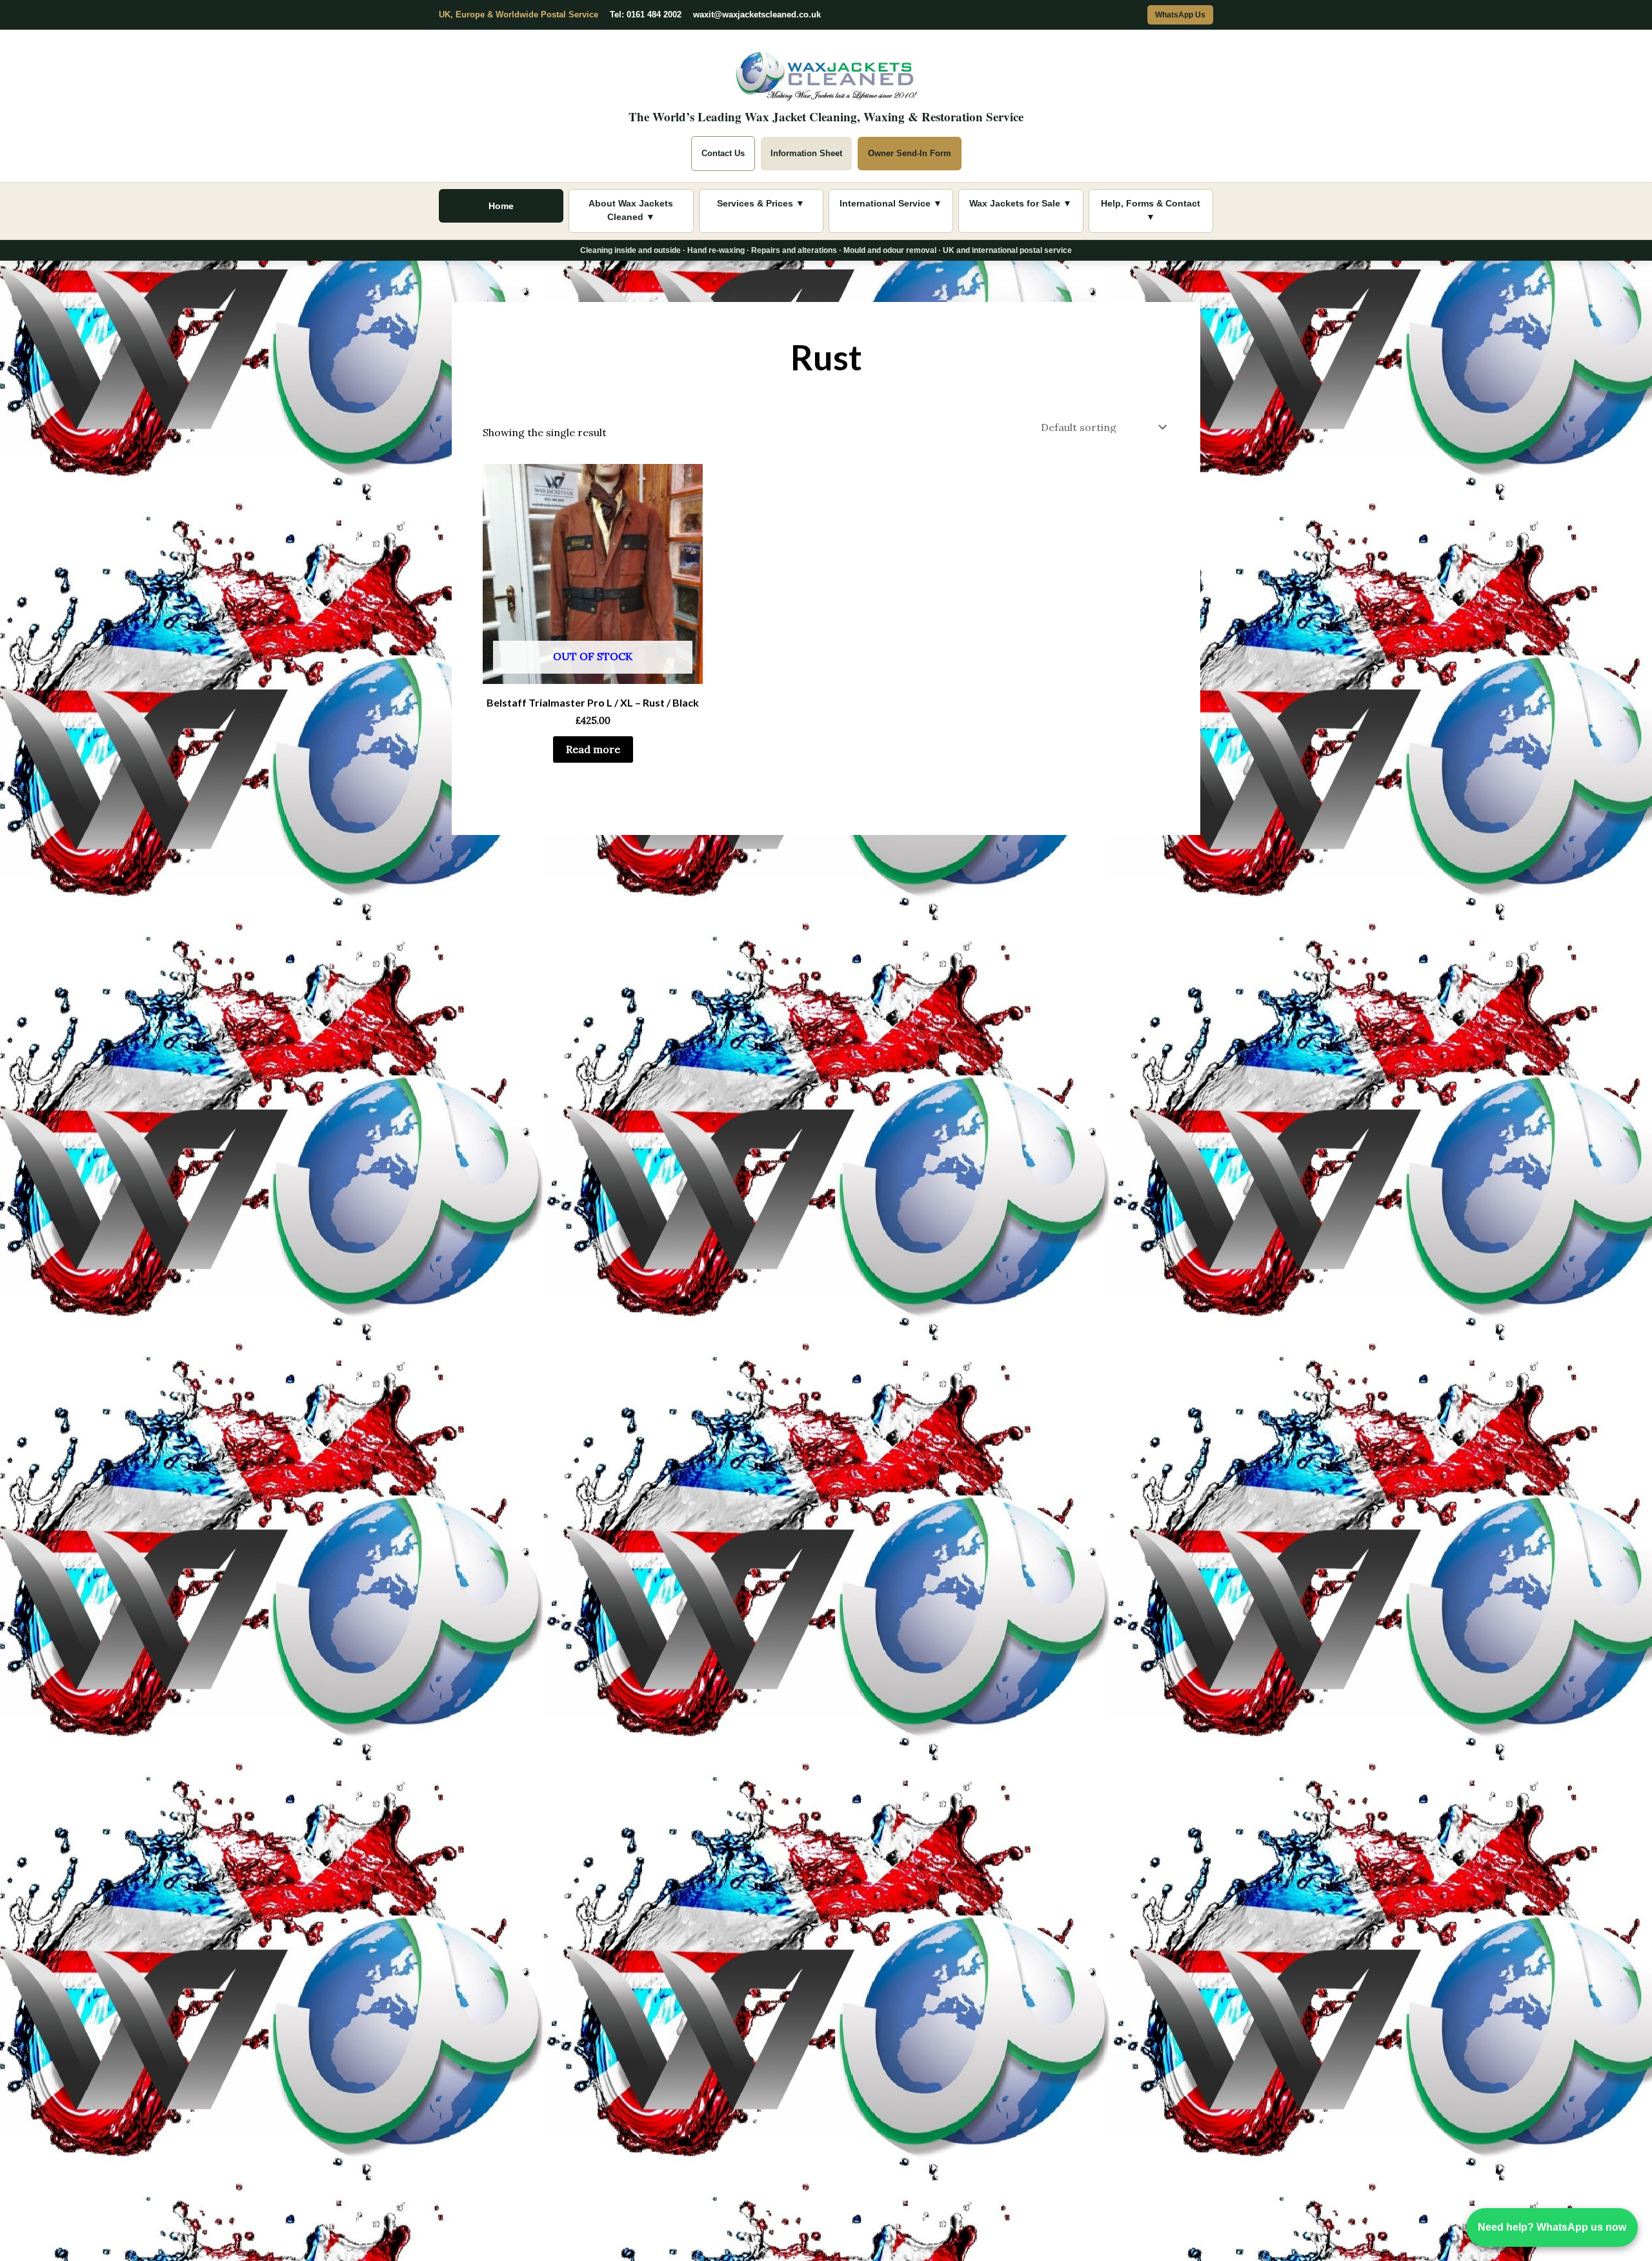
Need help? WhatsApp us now (1552, 2227)
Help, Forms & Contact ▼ (1151, 210)
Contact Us (723, 153)
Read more (593, 749)
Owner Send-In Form (910, 153)
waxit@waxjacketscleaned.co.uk (757, 15)
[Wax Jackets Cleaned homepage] (826, 73)
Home (501, 206)
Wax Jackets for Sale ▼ (1021, 203)
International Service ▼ (891, 203)
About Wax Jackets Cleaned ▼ (631, 210)
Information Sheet (806, 153)
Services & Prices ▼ (761, 203)
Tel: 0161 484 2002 (646, 15)
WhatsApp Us (1180, 15)
